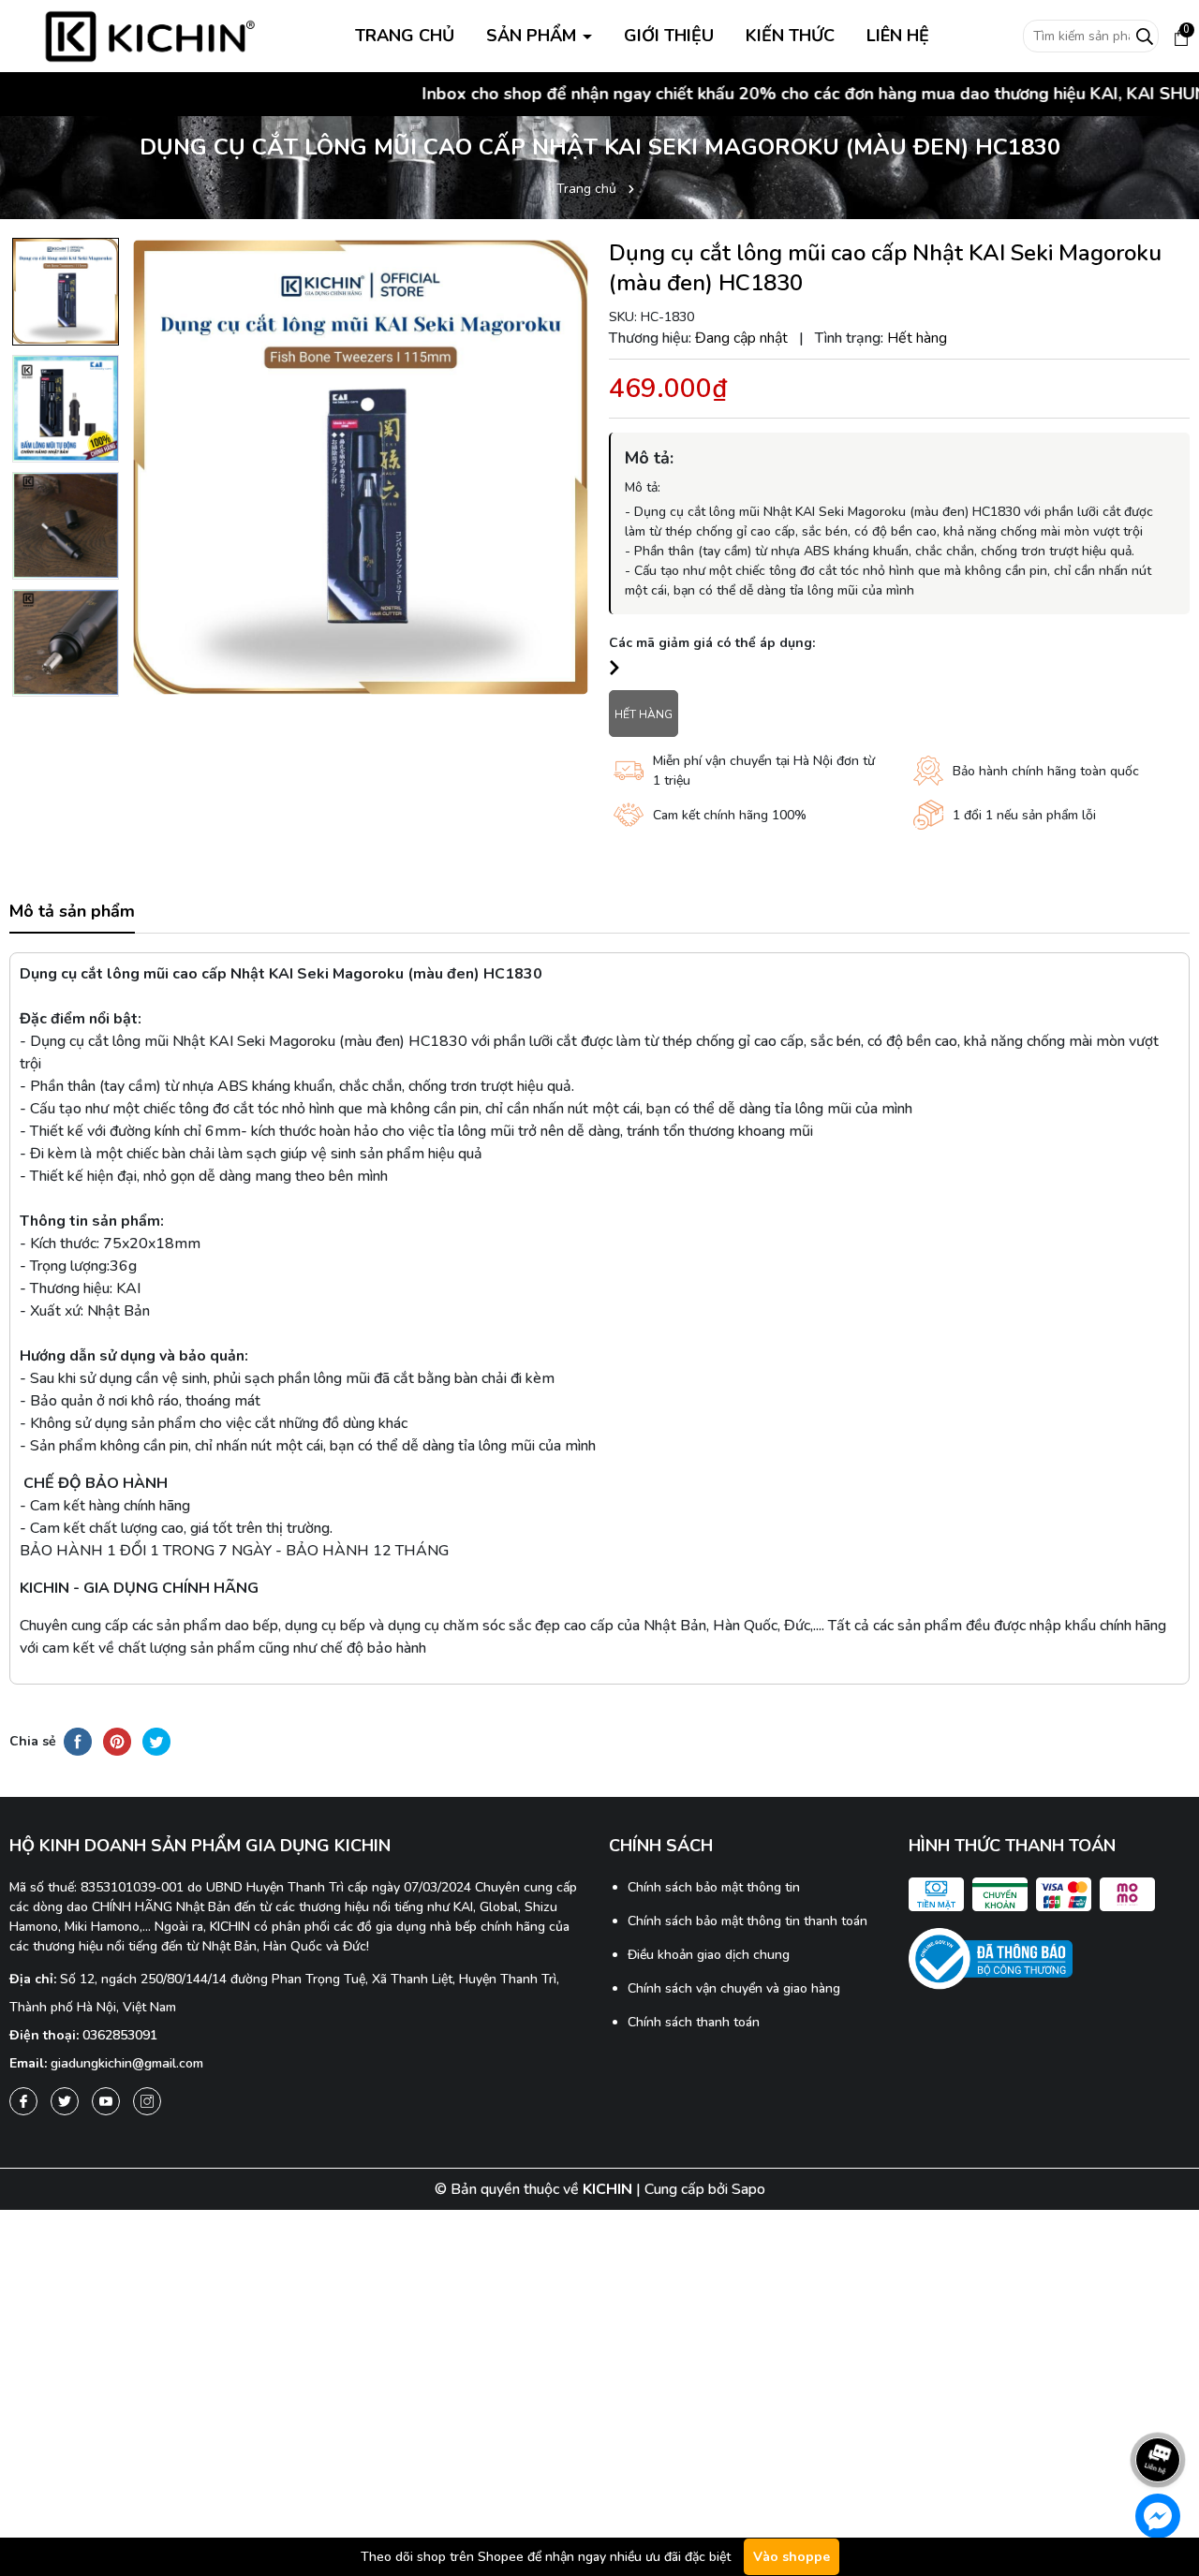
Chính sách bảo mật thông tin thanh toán (748, 1921)
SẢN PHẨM (533, 36)
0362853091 (120, 2035)
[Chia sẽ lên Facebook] (78, 1741)
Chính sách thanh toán (694, 2022)
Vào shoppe (792, 2557)
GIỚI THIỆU (669, 36)
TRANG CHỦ (405, 36)
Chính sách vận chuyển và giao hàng (734, 1988)
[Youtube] (106, 2101)
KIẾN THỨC (790, 36)
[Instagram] (147, 2101)
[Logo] (150, 35)
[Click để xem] (361, 467)
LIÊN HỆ (898, 36)
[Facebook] (23, 2101)
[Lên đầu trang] (1159, 2407)
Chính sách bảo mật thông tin (714, 1887)
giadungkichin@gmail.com (127, 2063)
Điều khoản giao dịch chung (709, 1955)
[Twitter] (65, 2101)
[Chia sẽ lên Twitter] (156, 1741)
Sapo (748, 2189)
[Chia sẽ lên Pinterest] (117, 1741)
